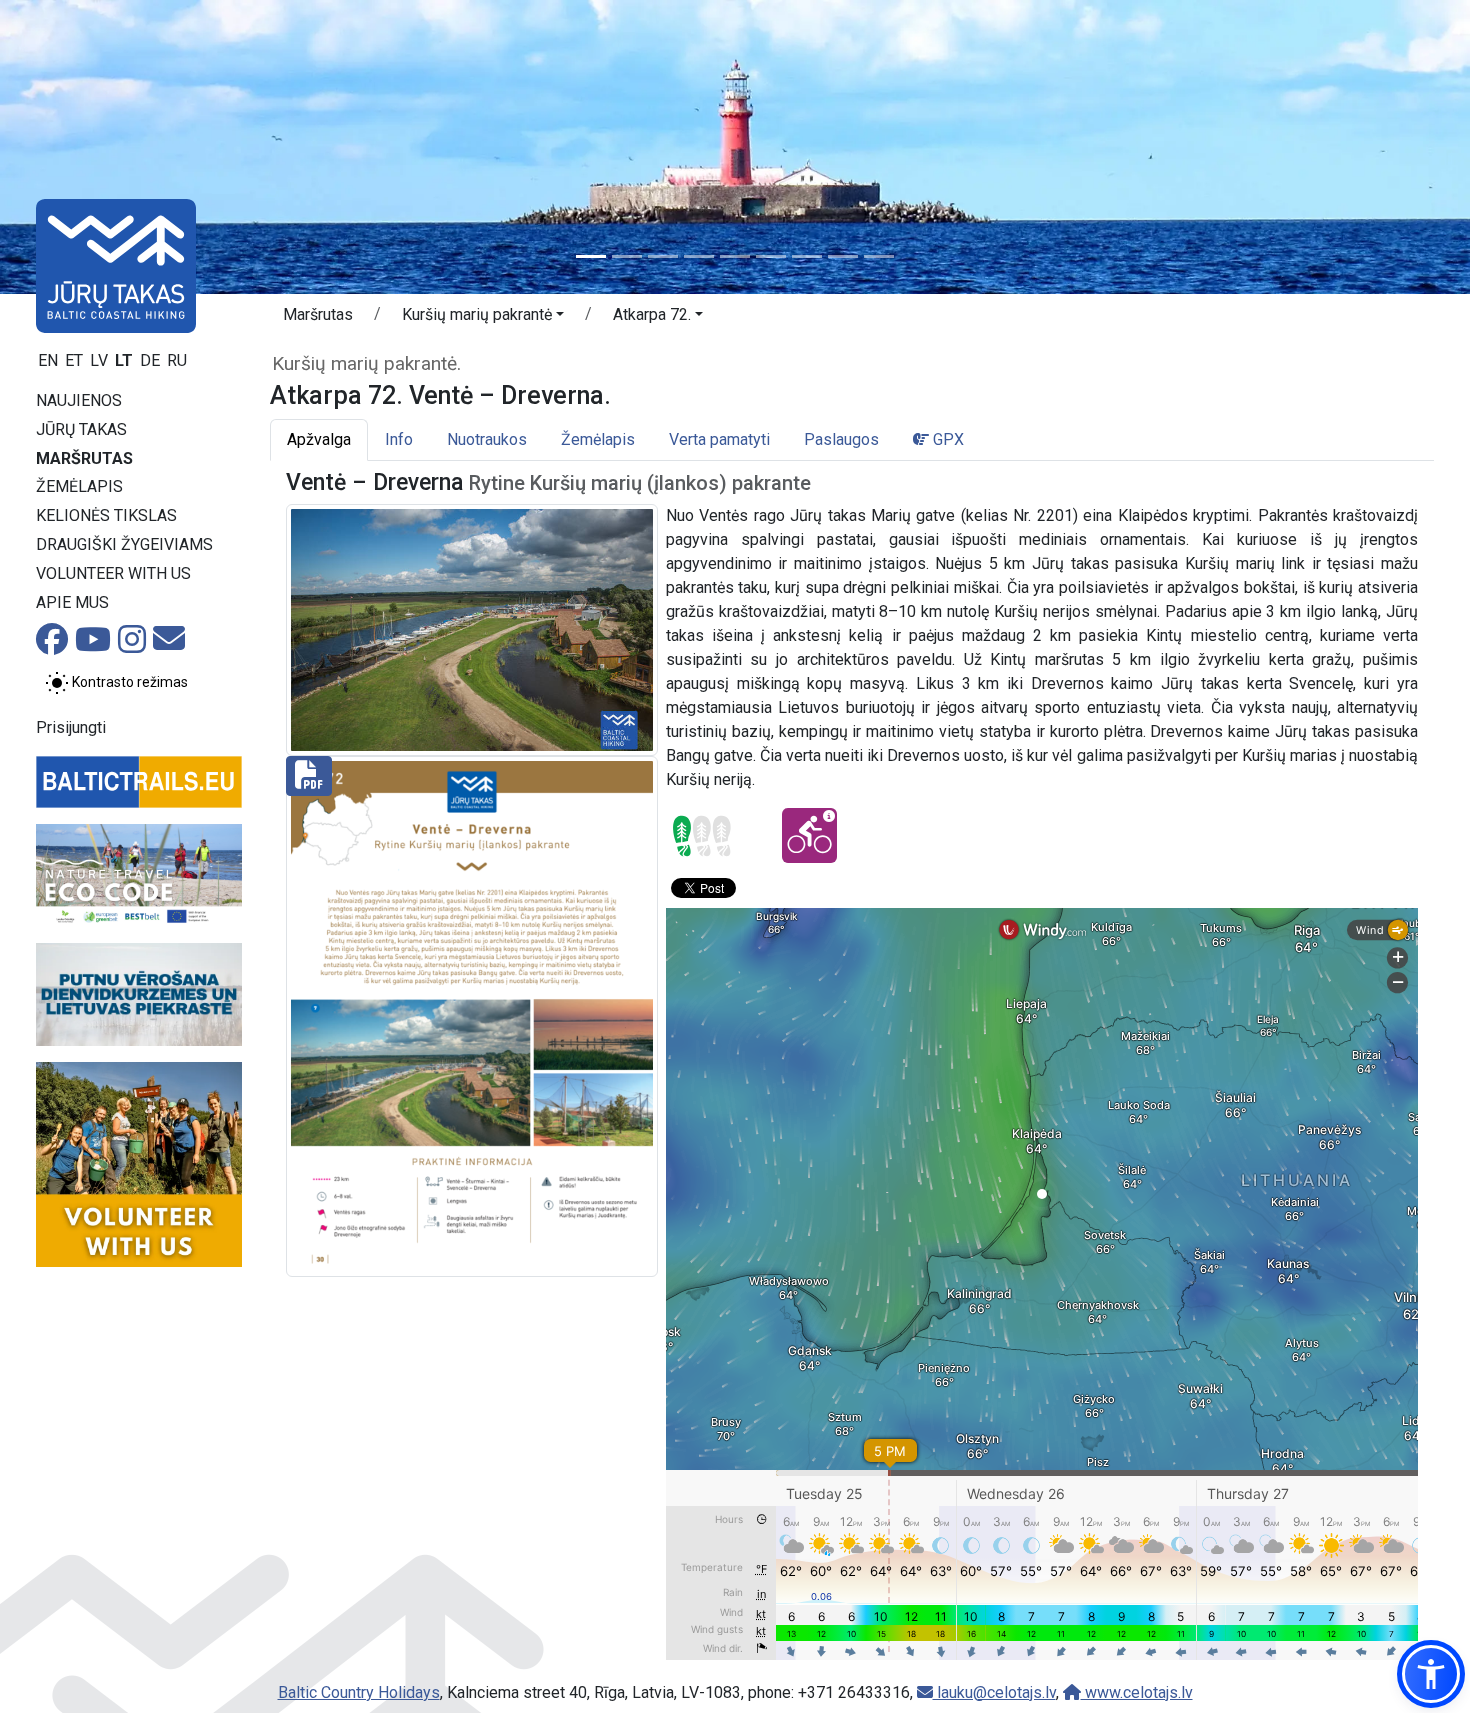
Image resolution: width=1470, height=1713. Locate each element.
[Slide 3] (663, 256)
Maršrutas (84, 458)
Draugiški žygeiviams (124, 544)
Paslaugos (841, 439)
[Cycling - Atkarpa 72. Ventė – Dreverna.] (809, 835)
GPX (946, 439)
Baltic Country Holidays (359, 1692)
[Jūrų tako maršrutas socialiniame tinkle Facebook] (52, 645)
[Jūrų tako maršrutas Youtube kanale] (93, 645)
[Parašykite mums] (169, 644)
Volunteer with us (113, 573)
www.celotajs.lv (1137, 1692)
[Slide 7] (807, 256)
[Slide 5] (735, 256)
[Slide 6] (771, 256)
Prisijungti (71, 727)
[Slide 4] (699, 256)
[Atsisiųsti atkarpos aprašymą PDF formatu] (472, 1015)
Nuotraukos (487, 439)
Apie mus (72, 602)
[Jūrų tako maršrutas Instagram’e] (132, 645)
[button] (483, 318)
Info (399, 439)
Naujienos (79, 400)
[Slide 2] (627, 256)
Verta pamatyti (719, 439)
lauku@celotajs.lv (994, 1692)
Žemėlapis (79, 486)
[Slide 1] (591, 256)
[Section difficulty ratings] (702, 836)
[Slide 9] (879, 256)
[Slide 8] (843, 256)
